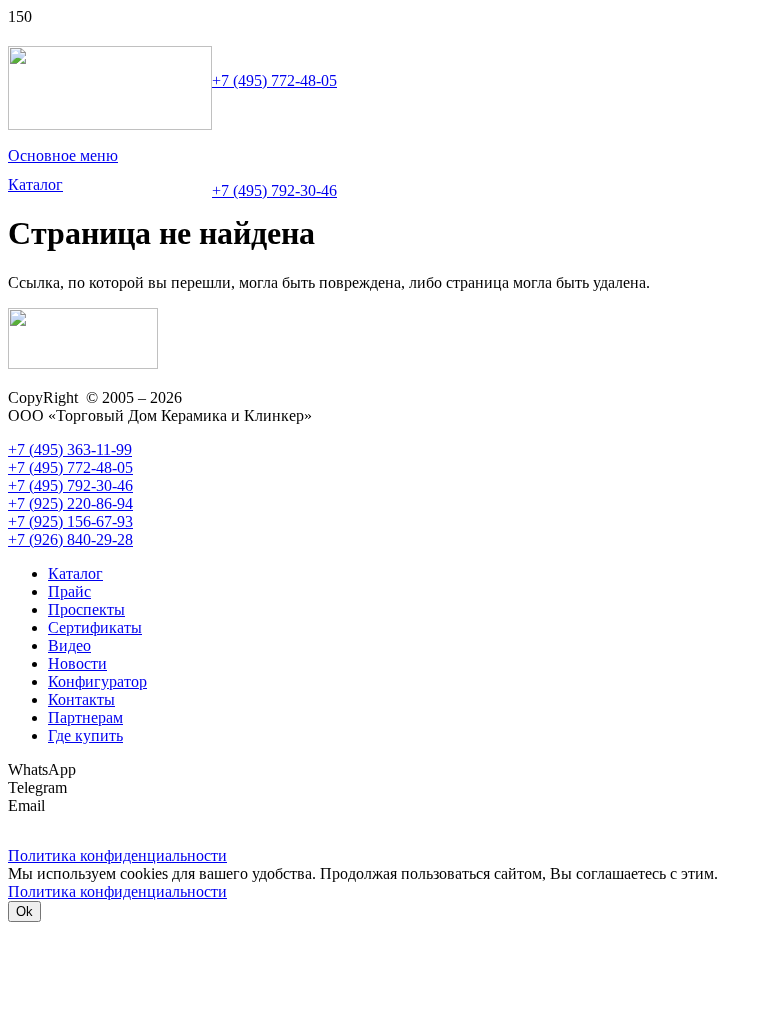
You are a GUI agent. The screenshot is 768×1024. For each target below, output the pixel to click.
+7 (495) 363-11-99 (70, 449)
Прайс (69, 591)
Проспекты (86, 609)
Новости (77, 663)
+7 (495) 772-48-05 (274, 80)
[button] (63, 156)
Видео (69, 645)
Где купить (85, 735)
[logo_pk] (110, 124)
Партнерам (85, 717)
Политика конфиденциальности (117, 891)
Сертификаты (95, 627)
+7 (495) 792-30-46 (274, 190)
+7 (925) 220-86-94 (70, 503)
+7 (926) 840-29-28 (70, 539)
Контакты (81, 699)
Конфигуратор (97, 681)
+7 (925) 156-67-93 (70, 521)
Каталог (75, 573)
